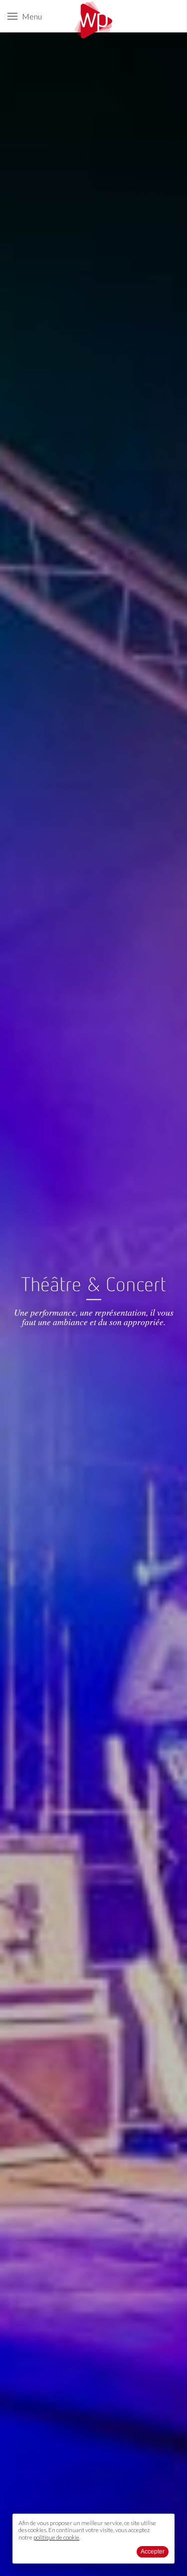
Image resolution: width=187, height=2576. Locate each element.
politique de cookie (56, 2537)
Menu (30, 16)
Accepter (153, 2552)
